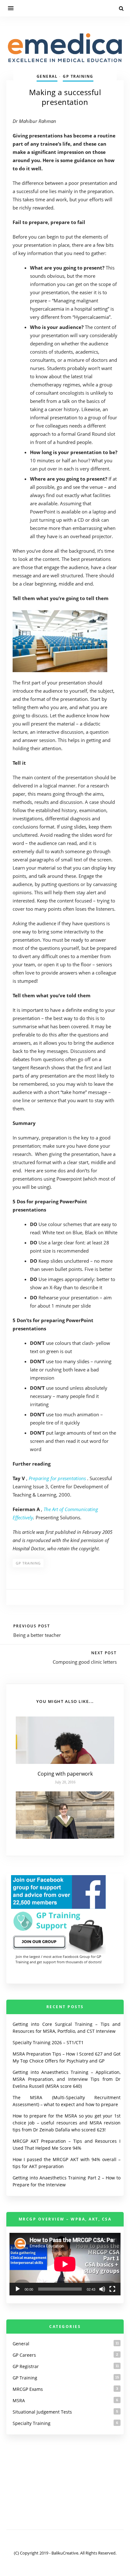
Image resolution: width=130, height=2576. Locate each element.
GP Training (78, 76)
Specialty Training (32, 2423)
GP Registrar (26, 2366)
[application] (65, 2264)
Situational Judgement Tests (42, 2412)
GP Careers (24, 2355)
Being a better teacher (37, 1635)
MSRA (19, 2400)
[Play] (18, 2289)
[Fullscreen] (112, 2289)
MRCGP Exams (28, 2389)
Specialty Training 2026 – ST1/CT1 (48, 2042)
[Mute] (102, 2289)
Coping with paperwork (65, 1774)
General (47, 76)
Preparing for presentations (57, 1478)
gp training (28, 1563)
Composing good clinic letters (85, 1662)
